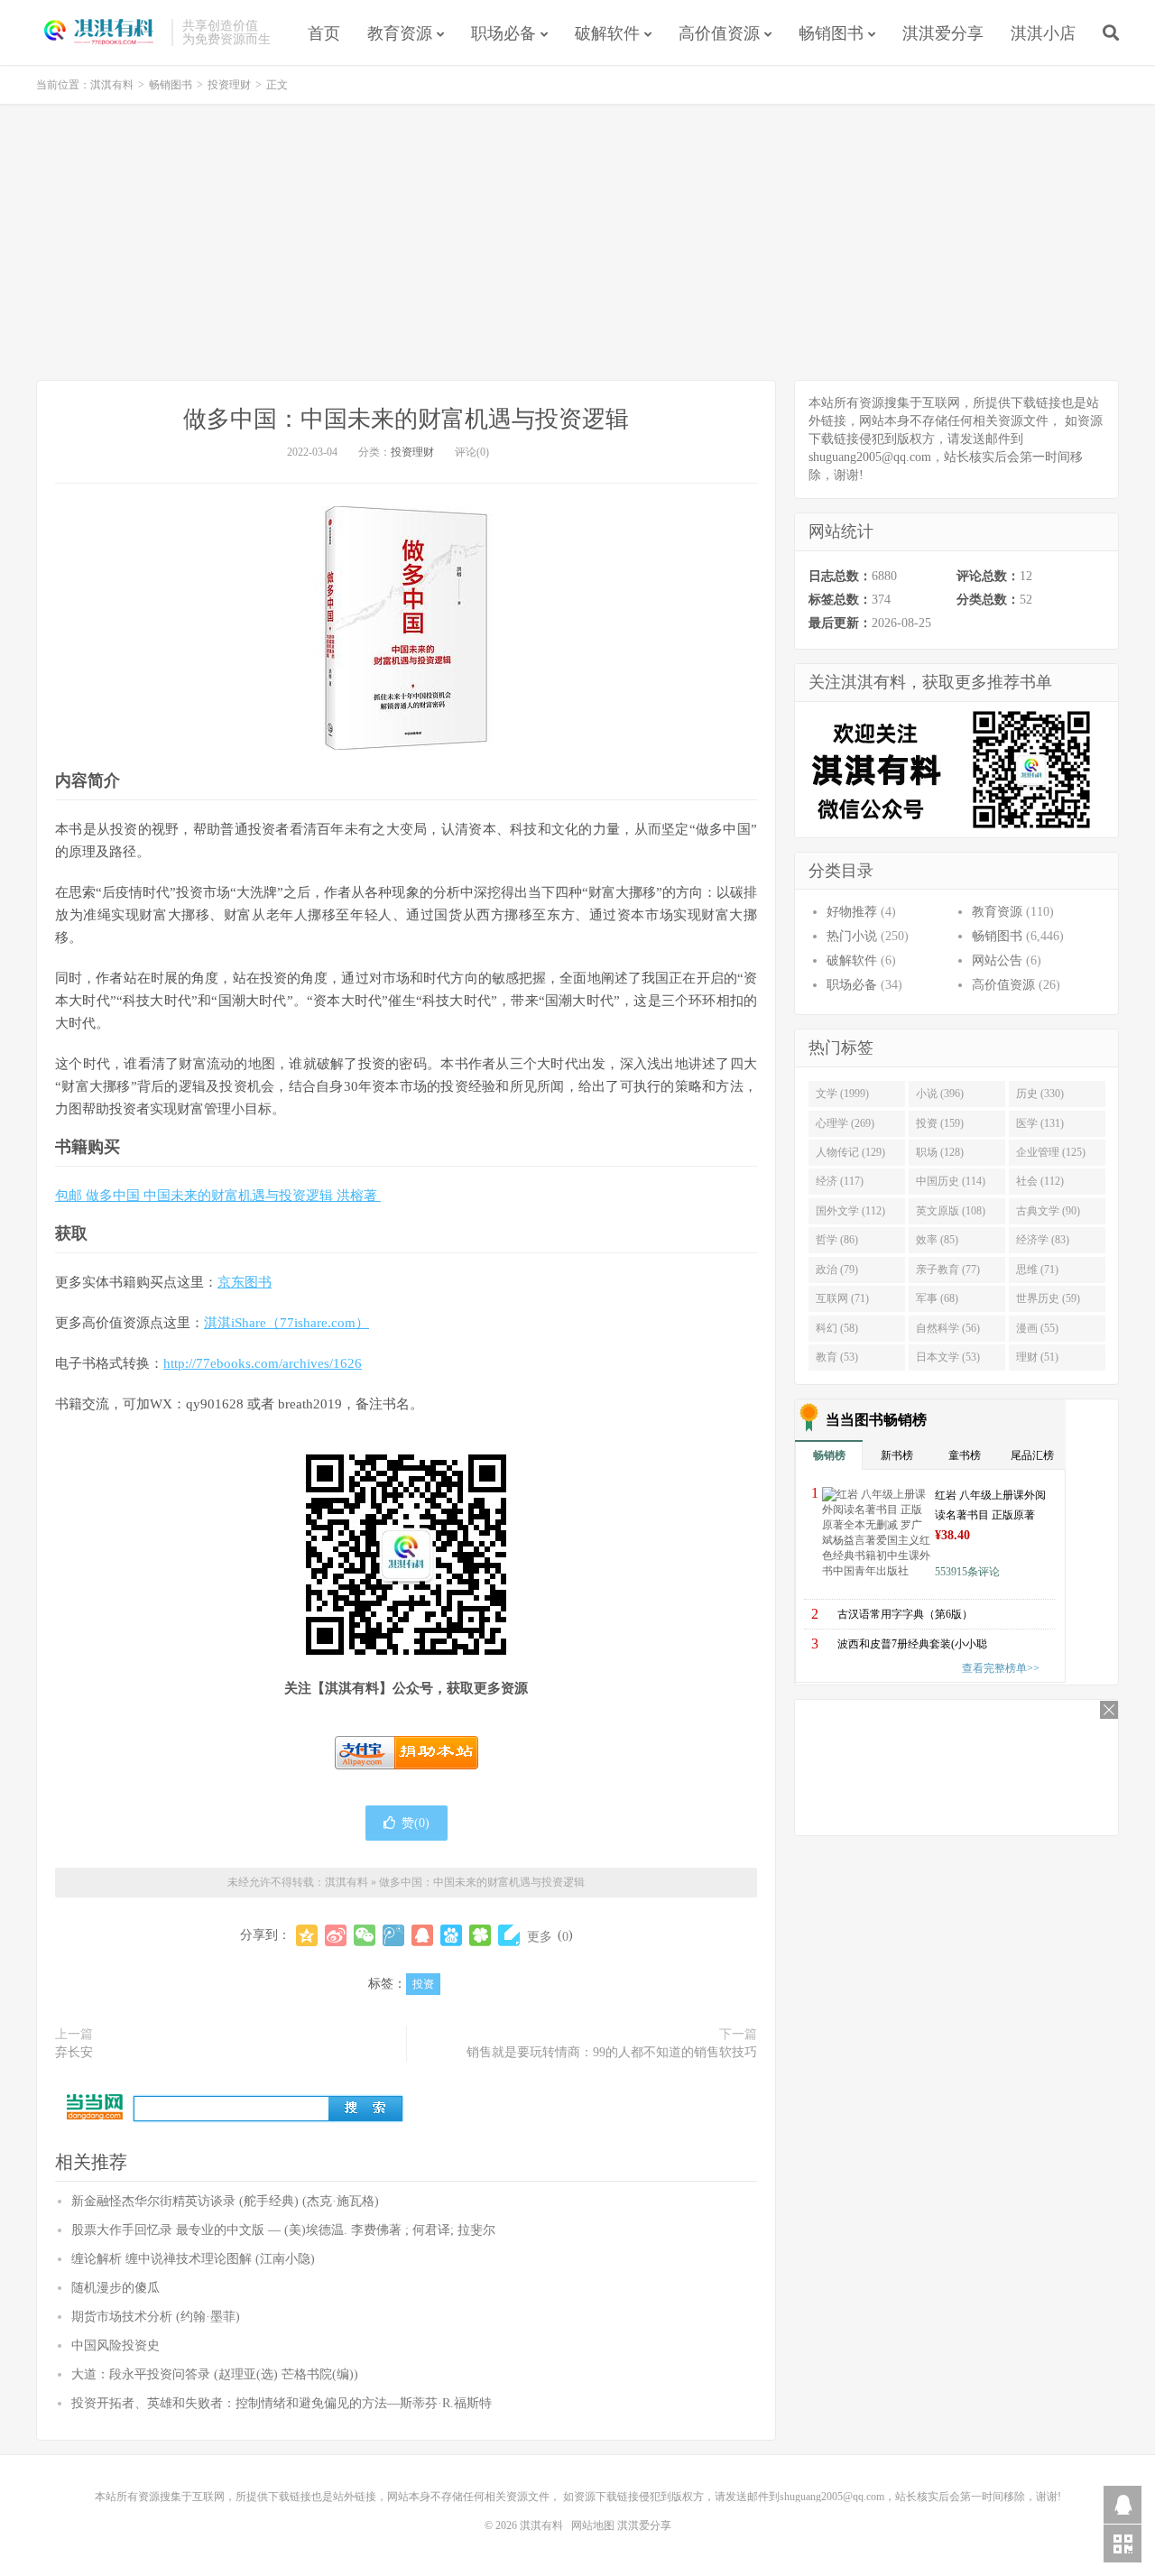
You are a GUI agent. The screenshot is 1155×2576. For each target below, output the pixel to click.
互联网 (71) (842, 1298)
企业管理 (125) (1051, 1152)
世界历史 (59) (1048, 1298)
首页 (324, 33)
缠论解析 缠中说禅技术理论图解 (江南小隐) (193, 2259)
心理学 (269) (845, 1123)
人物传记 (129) (850, 1152)
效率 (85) (937, 1240)
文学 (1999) (842, 1094)
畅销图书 (831, 33)
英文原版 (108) (951, 1211)
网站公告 (997, 960)
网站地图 (593, 2525)
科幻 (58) (837, 1328)
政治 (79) (837, 1270)
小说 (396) (940, 1094)
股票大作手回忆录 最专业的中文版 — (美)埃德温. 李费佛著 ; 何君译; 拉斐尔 (283, 2230)
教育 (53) (837, 1357)
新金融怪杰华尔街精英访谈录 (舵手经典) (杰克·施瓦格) (225, 2201)
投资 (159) (940, 1123)
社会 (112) (1040, 1181)
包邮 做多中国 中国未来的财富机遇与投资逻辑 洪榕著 (218, 1196)
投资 (423, 1984)
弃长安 (74, 2052)
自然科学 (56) (948, 1328)
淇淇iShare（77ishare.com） (286, 1323)
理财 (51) (1037, 1357)
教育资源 (400, 33)
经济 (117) (840, 1181)
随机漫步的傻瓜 (115, 2288)
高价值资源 (719, 33)
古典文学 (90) (1048, 1211)
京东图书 (245, 1282)
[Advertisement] (577, 245)
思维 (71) (1037, 1270)
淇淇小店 (1043, 33)
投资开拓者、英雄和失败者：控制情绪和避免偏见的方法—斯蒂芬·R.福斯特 (282, 2403)
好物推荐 (852, 912)
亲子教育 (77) (948, 1270)
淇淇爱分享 (943, 33)
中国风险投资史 (115, 2345)
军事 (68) (937, 1298)
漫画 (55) (1037, 1328)
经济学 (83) (1043, 1240)
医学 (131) (1040, 1123)
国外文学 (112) (850, 1211)
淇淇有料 (99, 32)
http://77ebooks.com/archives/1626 (263, 1363)
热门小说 (852, 936)
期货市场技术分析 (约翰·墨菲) (156, 2317)
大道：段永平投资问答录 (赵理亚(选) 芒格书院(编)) (215, 2374)
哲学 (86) (837, 1240)
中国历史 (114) (951, 1181)
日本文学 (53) (948, 1357)
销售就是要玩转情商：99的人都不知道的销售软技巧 (612, 2052)
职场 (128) (940, 1152)
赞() (416, 1823)
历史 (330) (1040, 1094)
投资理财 (229, 85)
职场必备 (504, 33)
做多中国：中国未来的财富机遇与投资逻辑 (406, 419)
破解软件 (607, 33)
